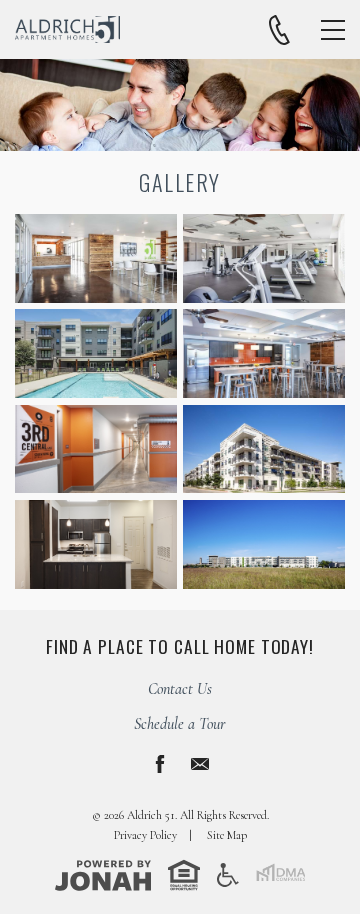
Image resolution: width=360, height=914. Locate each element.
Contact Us (180, 689)
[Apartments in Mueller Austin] (264, 544)
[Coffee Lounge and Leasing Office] (96, 258)
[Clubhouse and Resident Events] (264, 353)
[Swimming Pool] (96, 353)
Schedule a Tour (180, 724)
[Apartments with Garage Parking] (264, 449)
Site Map (227, 835)
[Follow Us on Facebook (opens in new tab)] (160, 764)
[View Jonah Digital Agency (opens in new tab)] (103, 874)
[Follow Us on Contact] (200, 764)
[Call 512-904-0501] (279, 30)
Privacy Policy (145, 835)
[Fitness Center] (264, 258)
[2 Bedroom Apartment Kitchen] (96, 544)
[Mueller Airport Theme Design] (96, 449)
